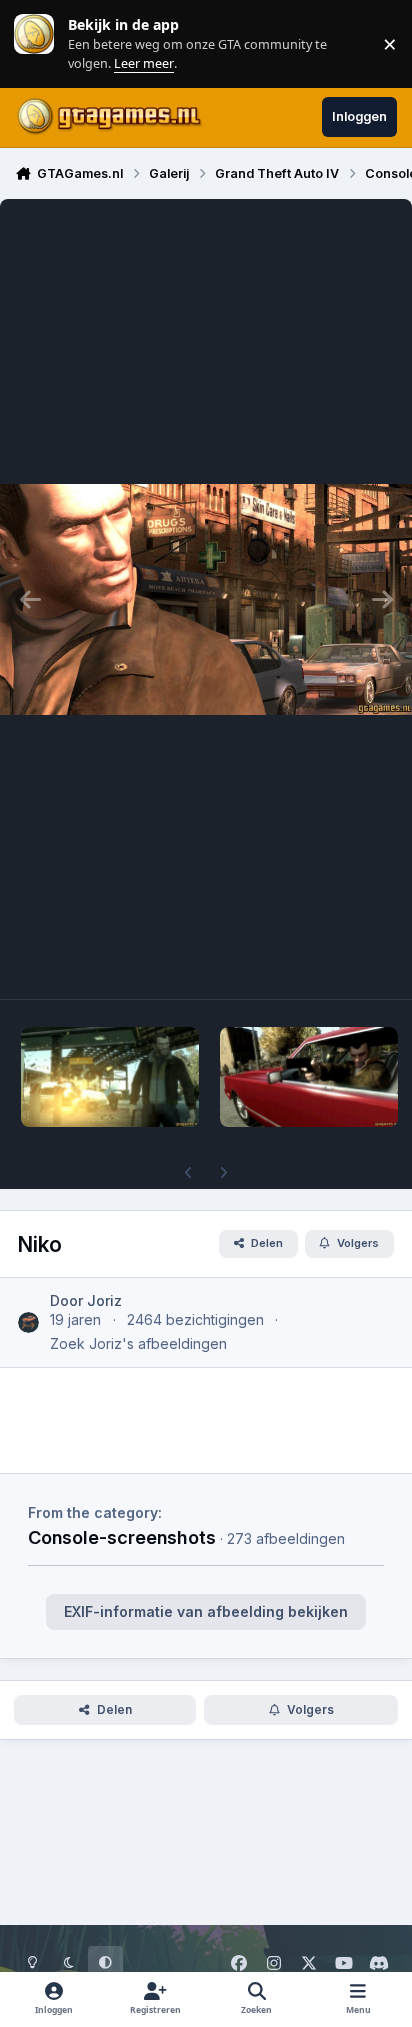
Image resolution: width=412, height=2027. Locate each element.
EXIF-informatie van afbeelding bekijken (206, 1611)
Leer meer (34, 43)
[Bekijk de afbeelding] (110, 1077)
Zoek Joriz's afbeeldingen (138, 1343)
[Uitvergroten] (206, 599)
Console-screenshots (122, 1537)
